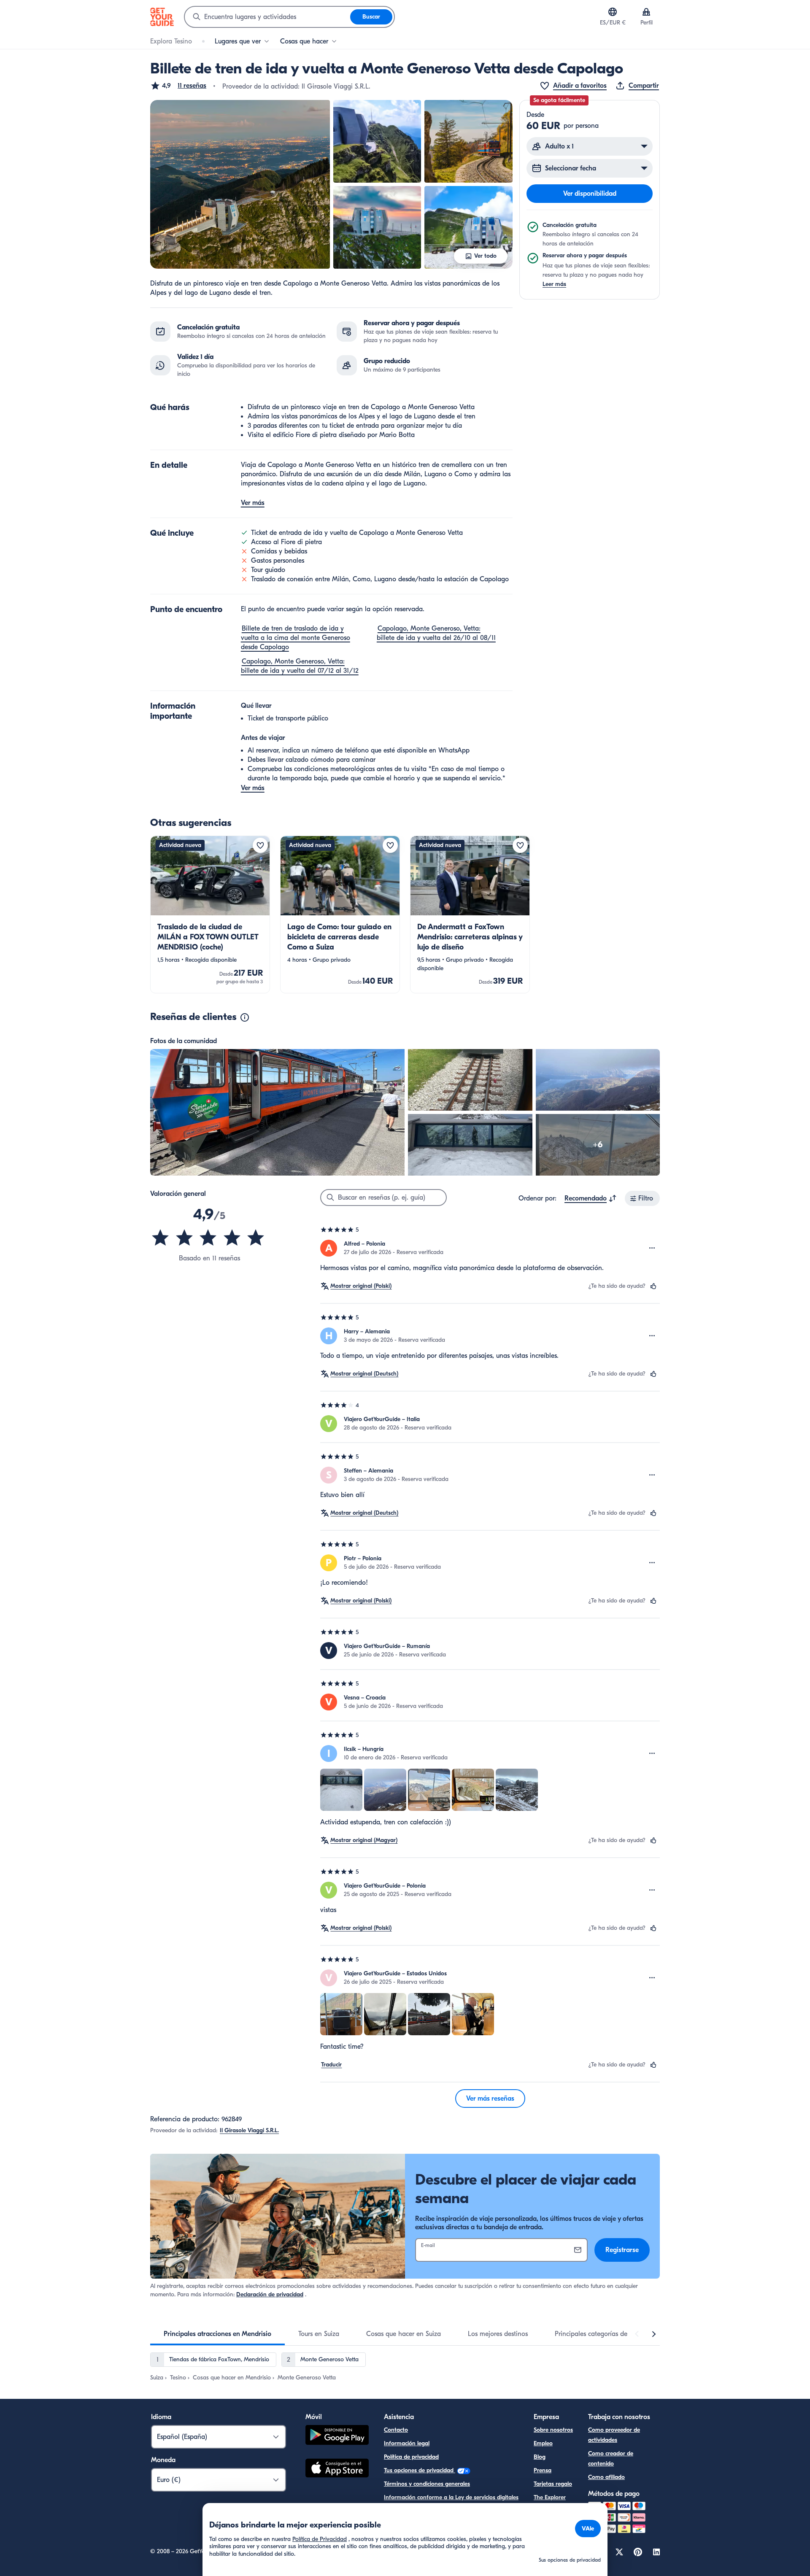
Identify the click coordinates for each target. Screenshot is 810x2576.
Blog (540, 2457)
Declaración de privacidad (270, 2294)
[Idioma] (613, 12)
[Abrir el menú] (652, 1248)
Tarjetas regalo (553, 2484)
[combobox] (267, 17)
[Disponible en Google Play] (337, 2436)
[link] (210, 914)
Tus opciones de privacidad (420, 2470)
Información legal (407, 2443)
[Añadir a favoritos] (260, 845)
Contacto (396, 2430)
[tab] (217, 2334)
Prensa (543, 2470)
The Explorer (550, 2497)
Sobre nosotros (553, 2430)
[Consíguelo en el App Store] (337, 2469)
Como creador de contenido (611, 2459)
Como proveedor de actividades (614, 2435)
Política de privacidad (411, 2457)
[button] (178, 86)
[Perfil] (646, 12)
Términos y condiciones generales (427, 2484)
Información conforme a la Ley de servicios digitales (451, 2497)
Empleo (543, 2443)
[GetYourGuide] (162, 17)
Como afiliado (606, 2477)
